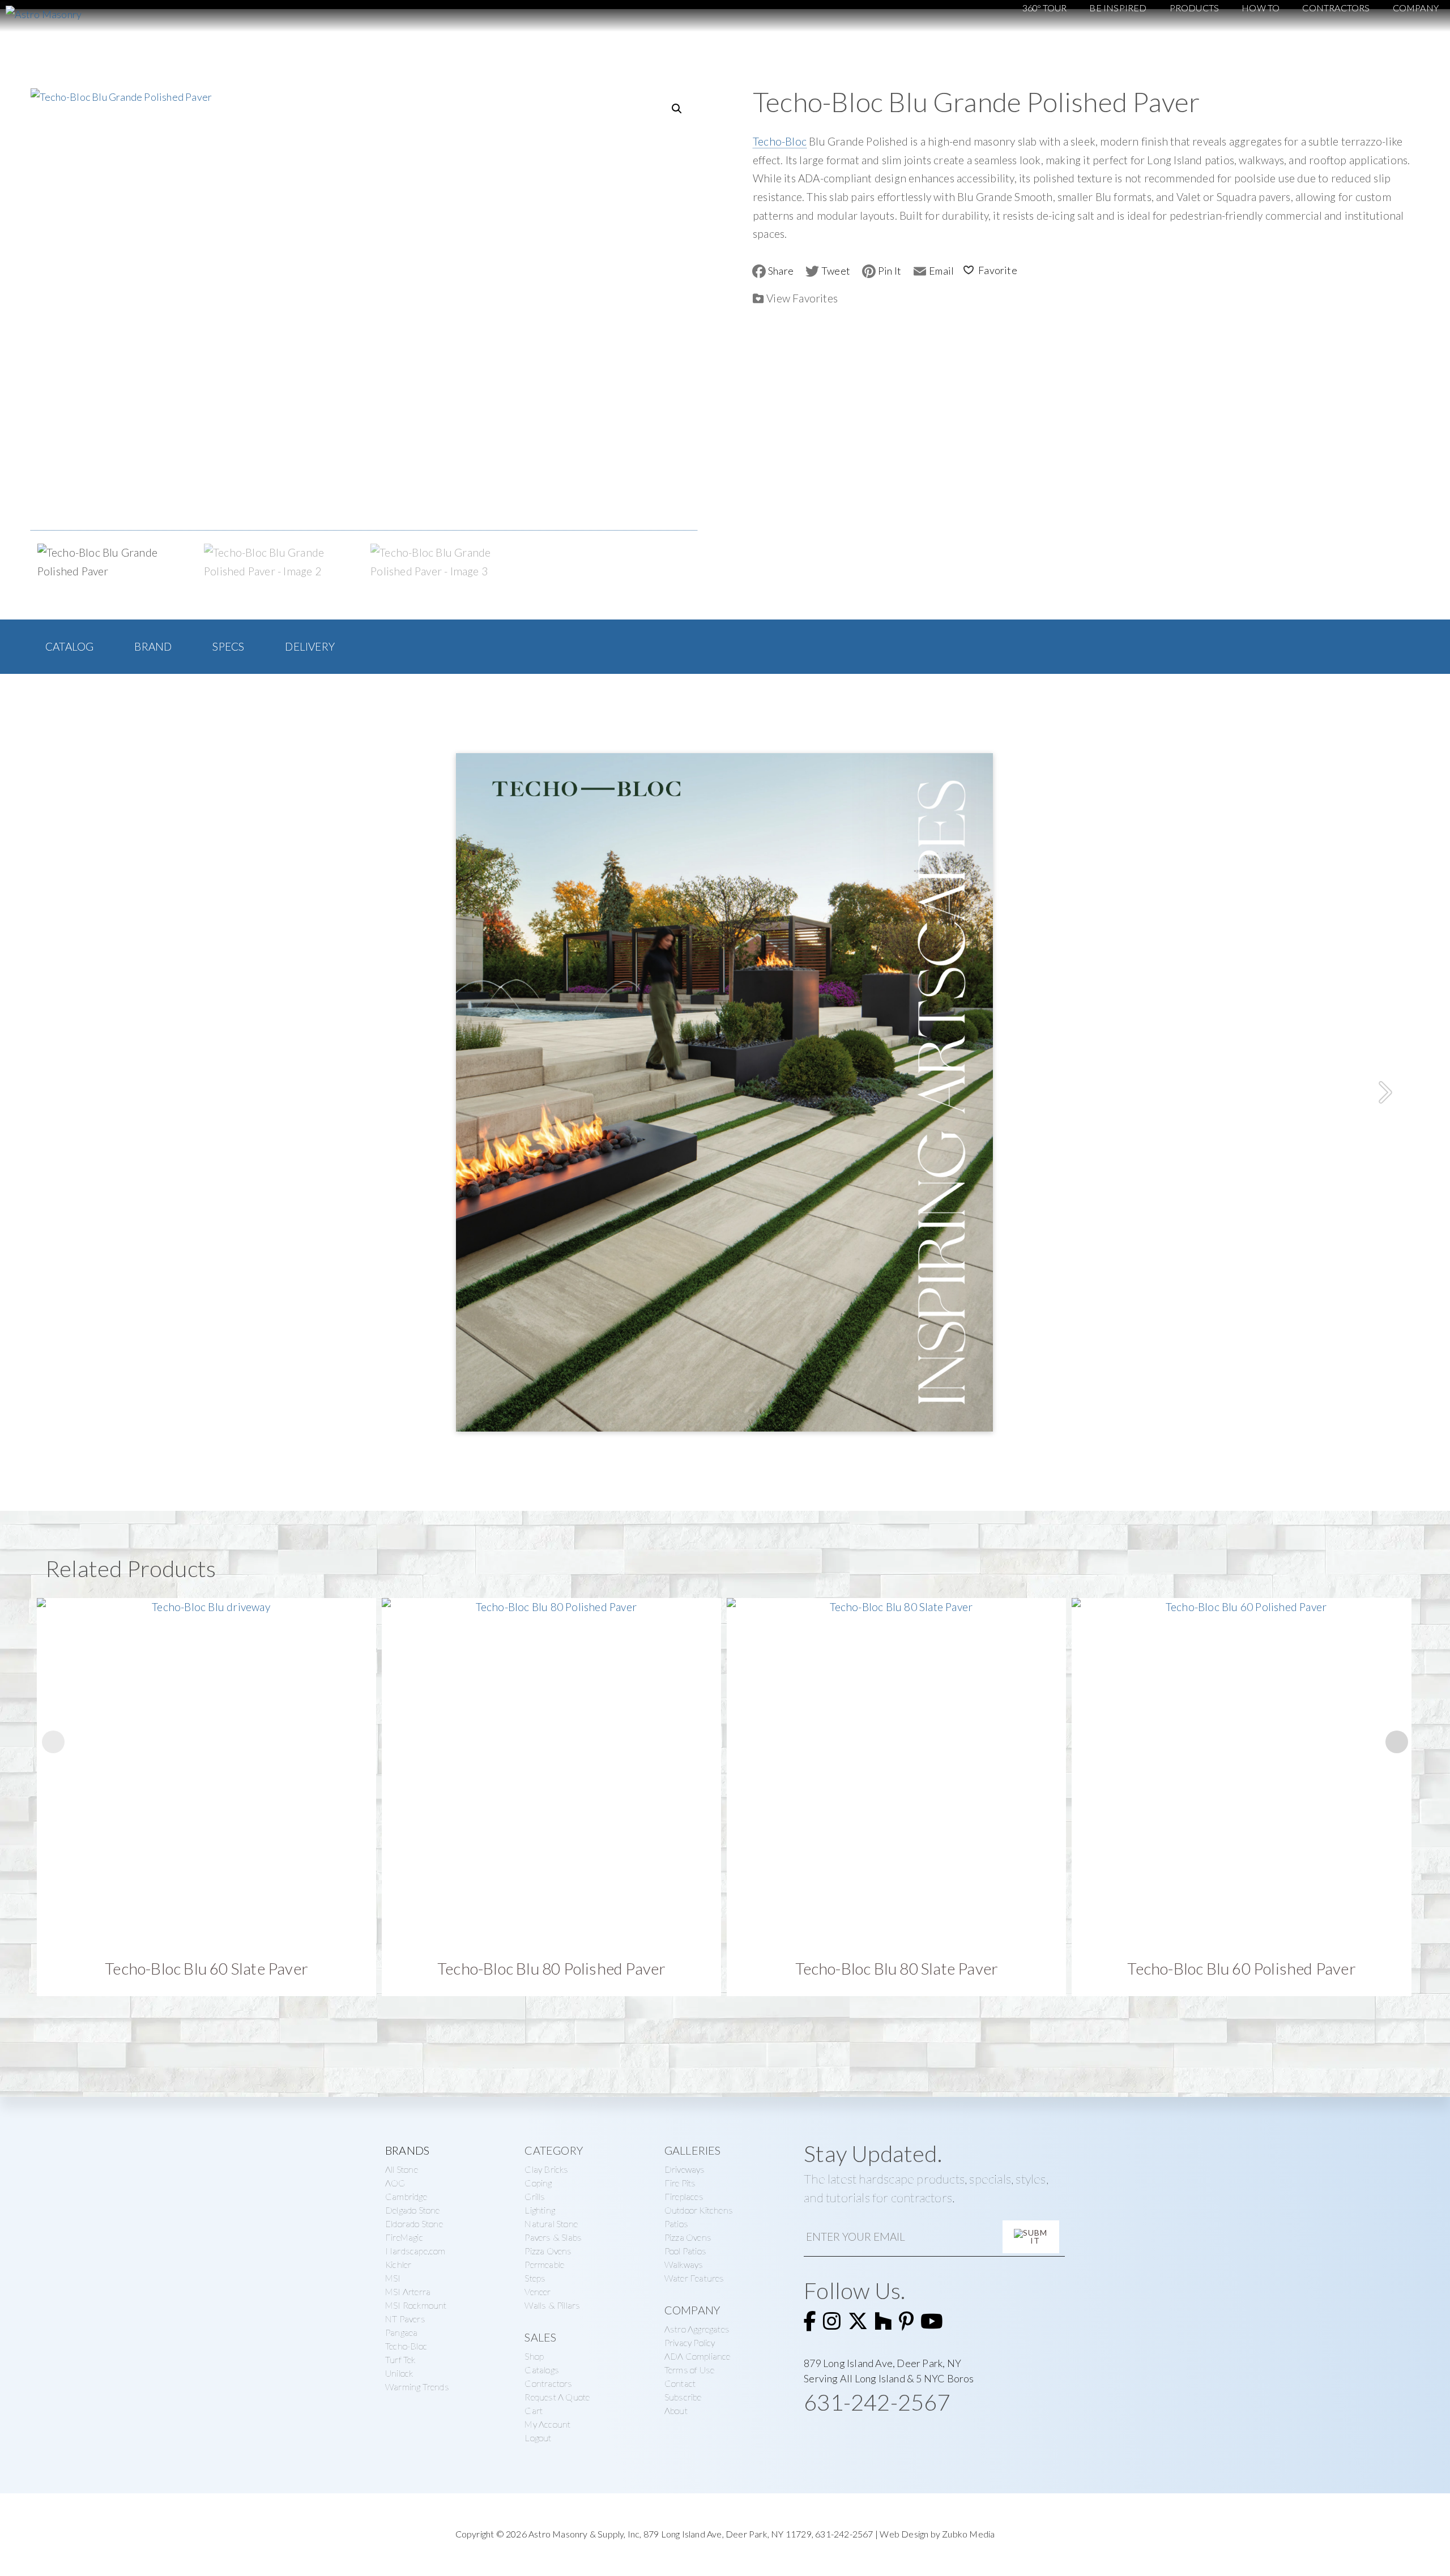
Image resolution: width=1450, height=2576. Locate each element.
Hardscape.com (415, 2251)
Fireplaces (684, 2196)
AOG (395, 2183)
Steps (535, 2278)
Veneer (538, 2291)
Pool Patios (685, 2251)
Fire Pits (680, 2183)
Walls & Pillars (552, 2305)
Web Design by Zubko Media (937, 2534)
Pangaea (401, 2332)
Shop (534, 2356)
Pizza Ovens (548, 2251)
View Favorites (802, 298)
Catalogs (542, 2370)
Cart (534, 2410)
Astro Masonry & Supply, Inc (584, 2534)
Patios (676, 2223)
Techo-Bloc (780, 141)
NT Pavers (405, 2319)
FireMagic (404, 2237)
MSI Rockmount (416, 2305)
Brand (153, 646)
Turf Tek (400, 2359)
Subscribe (683, 2397)
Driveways (685, 2169)
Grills (535, 2196)
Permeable (544, 2264)
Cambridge (406, 2196)
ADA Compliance (698, 2356)
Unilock (399, 2373)
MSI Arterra (408, 2291)
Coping (538, 2183)
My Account (547, 2424)
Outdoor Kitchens (699, 2210)
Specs (228, 646)
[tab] (69, 647)
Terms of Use (689, 2370)
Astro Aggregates (697, 2329)
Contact (680, 2383)
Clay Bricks (546, 2169)
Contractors (548, 2383)
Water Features (694, 2278)
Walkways (684, 2264)
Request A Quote (557, 2397)
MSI (393, 2278)
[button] (677, 109)
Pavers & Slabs (553, 2237)
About (676, 2410)
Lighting (540, 2210)
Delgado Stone (413, 2210)
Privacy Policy (690, 2342)
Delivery (310, 646)
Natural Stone (551, 2223)
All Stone (402, 2169)
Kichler (398, 2264)
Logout (538, 2438)
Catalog (69, 646)
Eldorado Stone (414, 2223)
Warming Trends (417, 2387)
